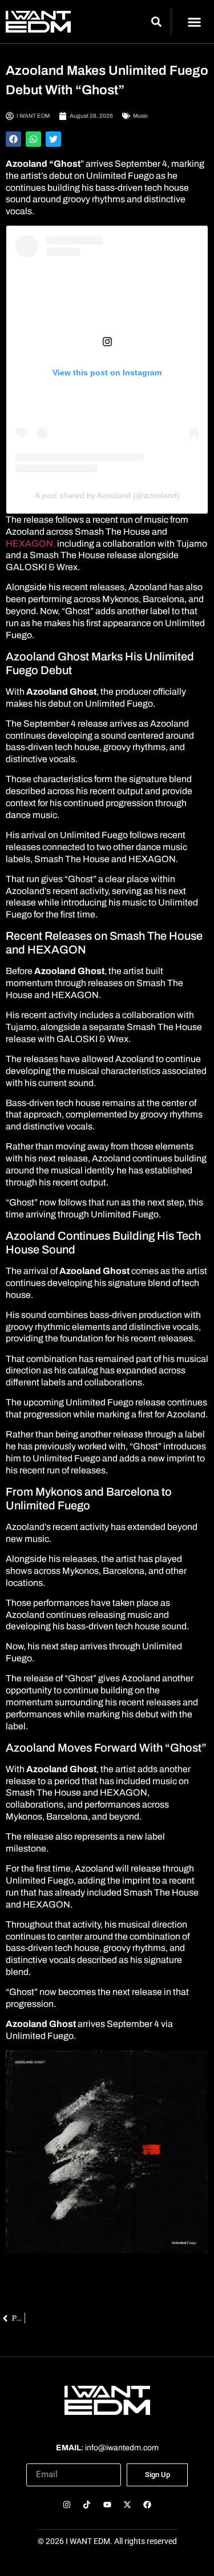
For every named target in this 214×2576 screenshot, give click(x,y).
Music (140, 116)
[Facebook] (147, 2505)
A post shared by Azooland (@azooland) (107, 495)
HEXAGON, (31, 544)
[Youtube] (107, 2505)
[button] (194, 22)
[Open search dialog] (157, 23)
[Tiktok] (87, 2505)
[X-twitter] (127, 2505)
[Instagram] (67, 2505)
